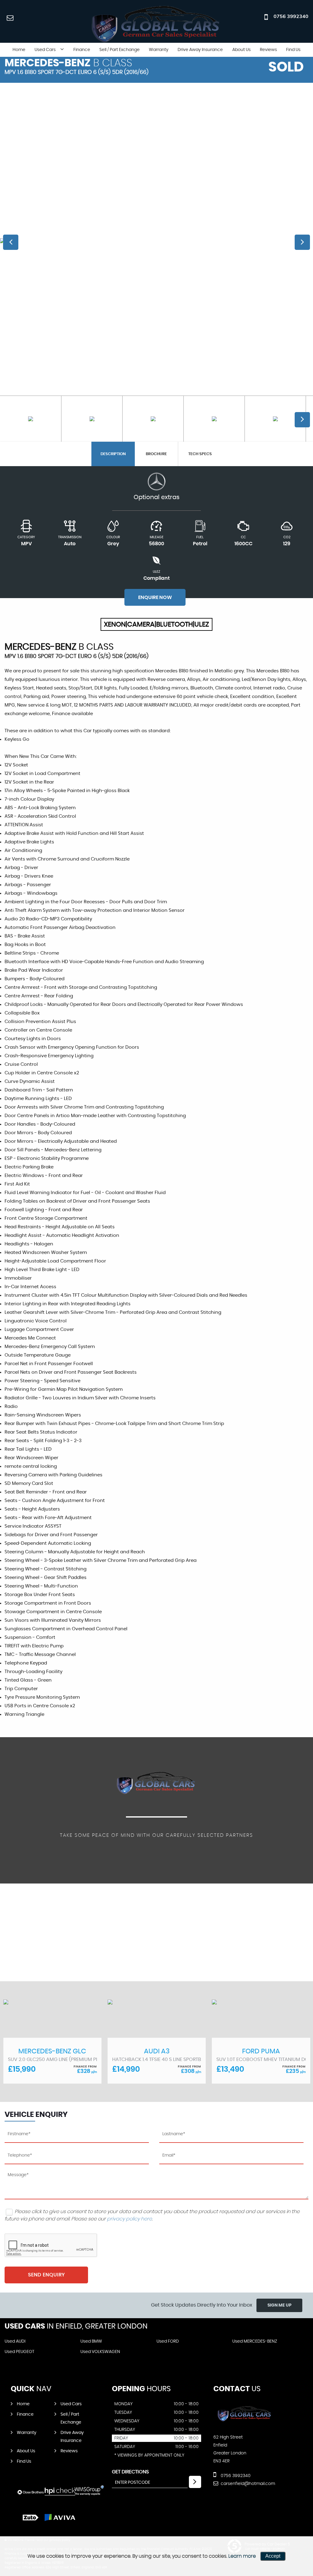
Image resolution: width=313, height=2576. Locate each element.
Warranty (159, 50)
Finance (82, 50)
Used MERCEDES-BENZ (255, 2341)
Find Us (293, 50)
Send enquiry (46, 2275)
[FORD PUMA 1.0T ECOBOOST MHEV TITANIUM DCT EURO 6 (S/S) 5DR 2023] (157, 2019)
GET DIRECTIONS (130, 2472)
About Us (241, 50)
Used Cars (45, 50)
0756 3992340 (291, 16)
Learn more (242, 2556)
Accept (273, 2556)
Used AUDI (15, 2341)
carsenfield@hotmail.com (247, 2484)
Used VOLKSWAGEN (100, 2352)
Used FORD (168, 2341)
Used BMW (91, 2341)
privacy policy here (129, 2219)
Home (19, 50)
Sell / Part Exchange (120, 50)
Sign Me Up (280, 2305)
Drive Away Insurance (200, 50)
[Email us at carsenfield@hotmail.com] (10, 18)
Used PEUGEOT (19, 2352)
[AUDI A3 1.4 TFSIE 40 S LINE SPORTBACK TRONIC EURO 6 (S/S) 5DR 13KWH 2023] (52, 2019)
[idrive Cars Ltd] (245, 2425)
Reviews (268, 50)
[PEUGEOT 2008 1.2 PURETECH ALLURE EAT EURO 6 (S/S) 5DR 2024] (261, 2019)
